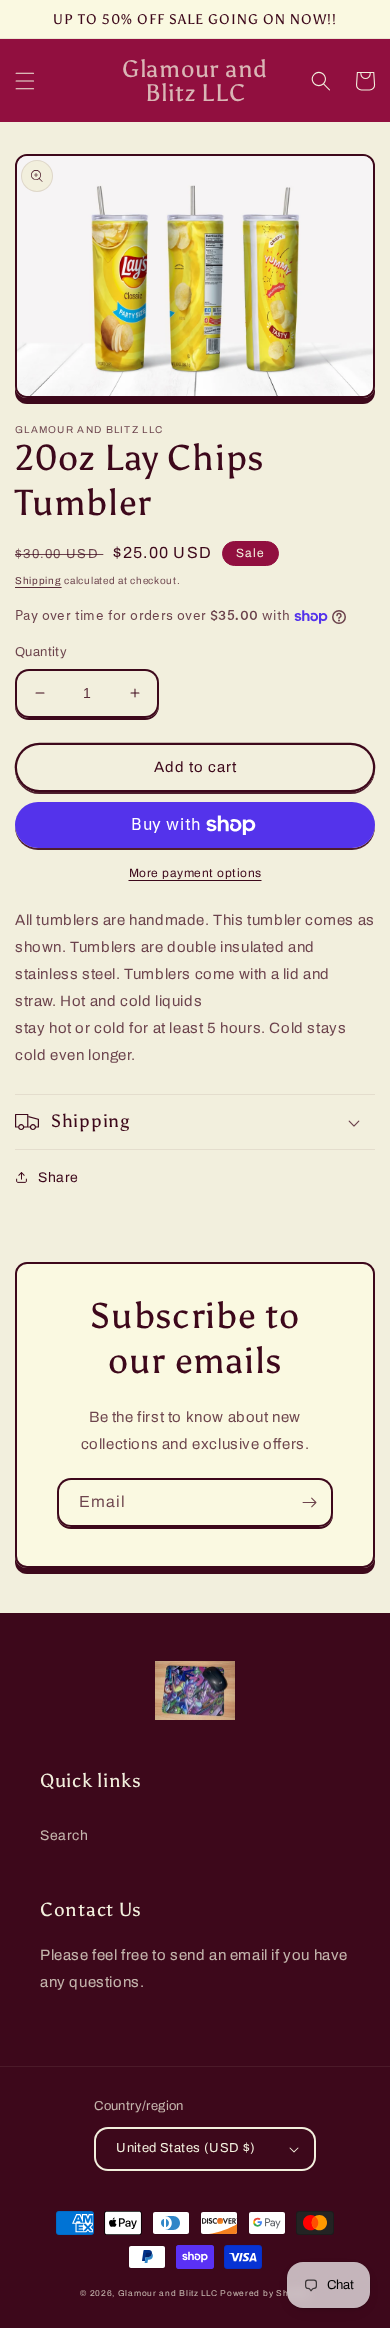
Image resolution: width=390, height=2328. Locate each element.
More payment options (195, 873)
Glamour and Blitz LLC (168, 2293)
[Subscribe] (309, 1502)
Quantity (41, 652)
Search (64, 1835)
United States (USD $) (185, 2148)
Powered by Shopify (265, 2293)
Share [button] (58, 1177)
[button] (25, 81)
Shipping (38, 580)
